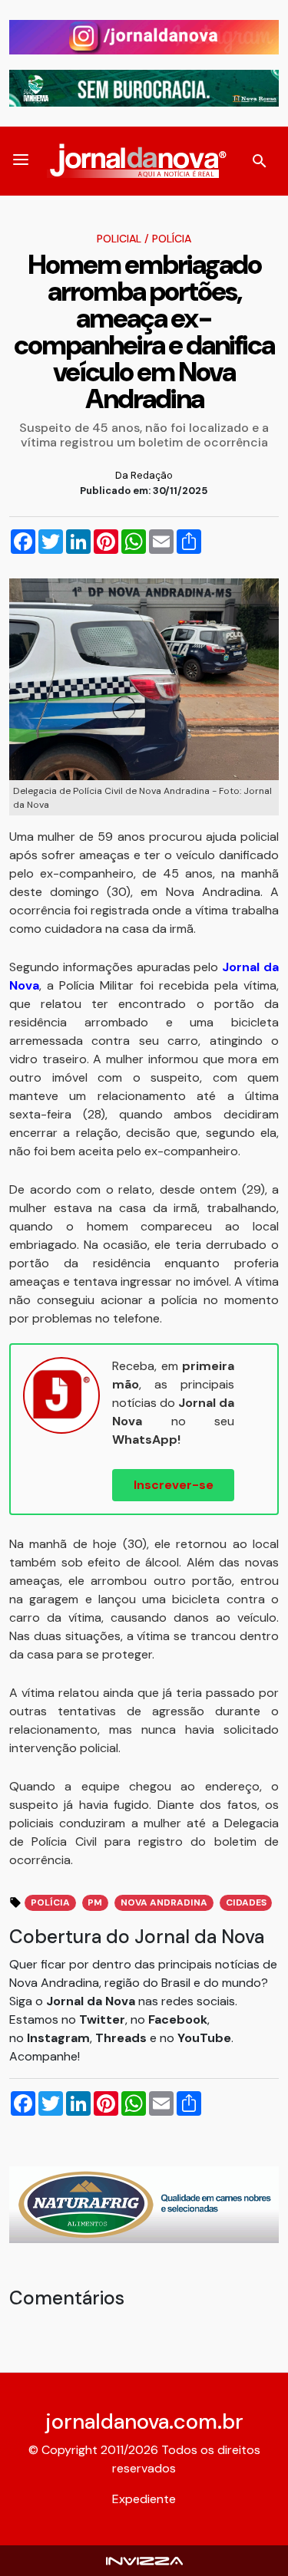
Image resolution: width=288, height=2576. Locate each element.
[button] (21, 161)
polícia (50, 1902)
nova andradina (164, 1902)
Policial (119, 239)
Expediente (144, 2499)
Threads (122, 2038)
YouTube (204, 2038)
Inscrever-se (174, 1485)
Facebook (178, 2019)
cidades (246, 1902)
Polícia (172, 239)
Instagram (58, 2038)
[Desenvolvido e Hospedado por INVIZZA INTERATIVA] (144, 2560)
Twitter (102, 2019)
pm (95, 1902)
